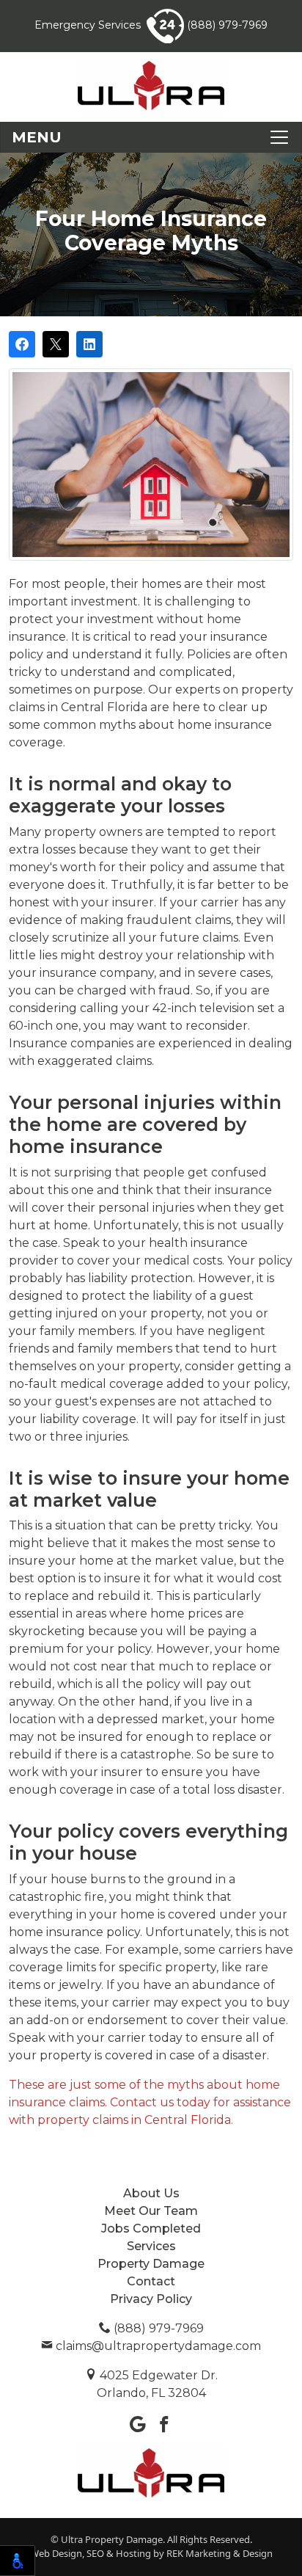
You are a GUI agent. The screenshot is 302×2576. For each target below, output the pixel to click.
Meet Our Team (151, 2211)
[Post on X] (56, 344)
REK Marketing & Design (220, 2553)
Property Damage (151, 2264)
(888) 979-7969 (226, 25)
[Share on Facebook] (22, 344)
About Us (151, 2193)
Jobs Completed (151, 2228)
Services (151, 2246)
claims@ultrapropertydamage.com (157, 2346)
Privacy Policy (151, 2299)
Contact (151, 2281)
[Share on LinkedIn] (89, 344)
